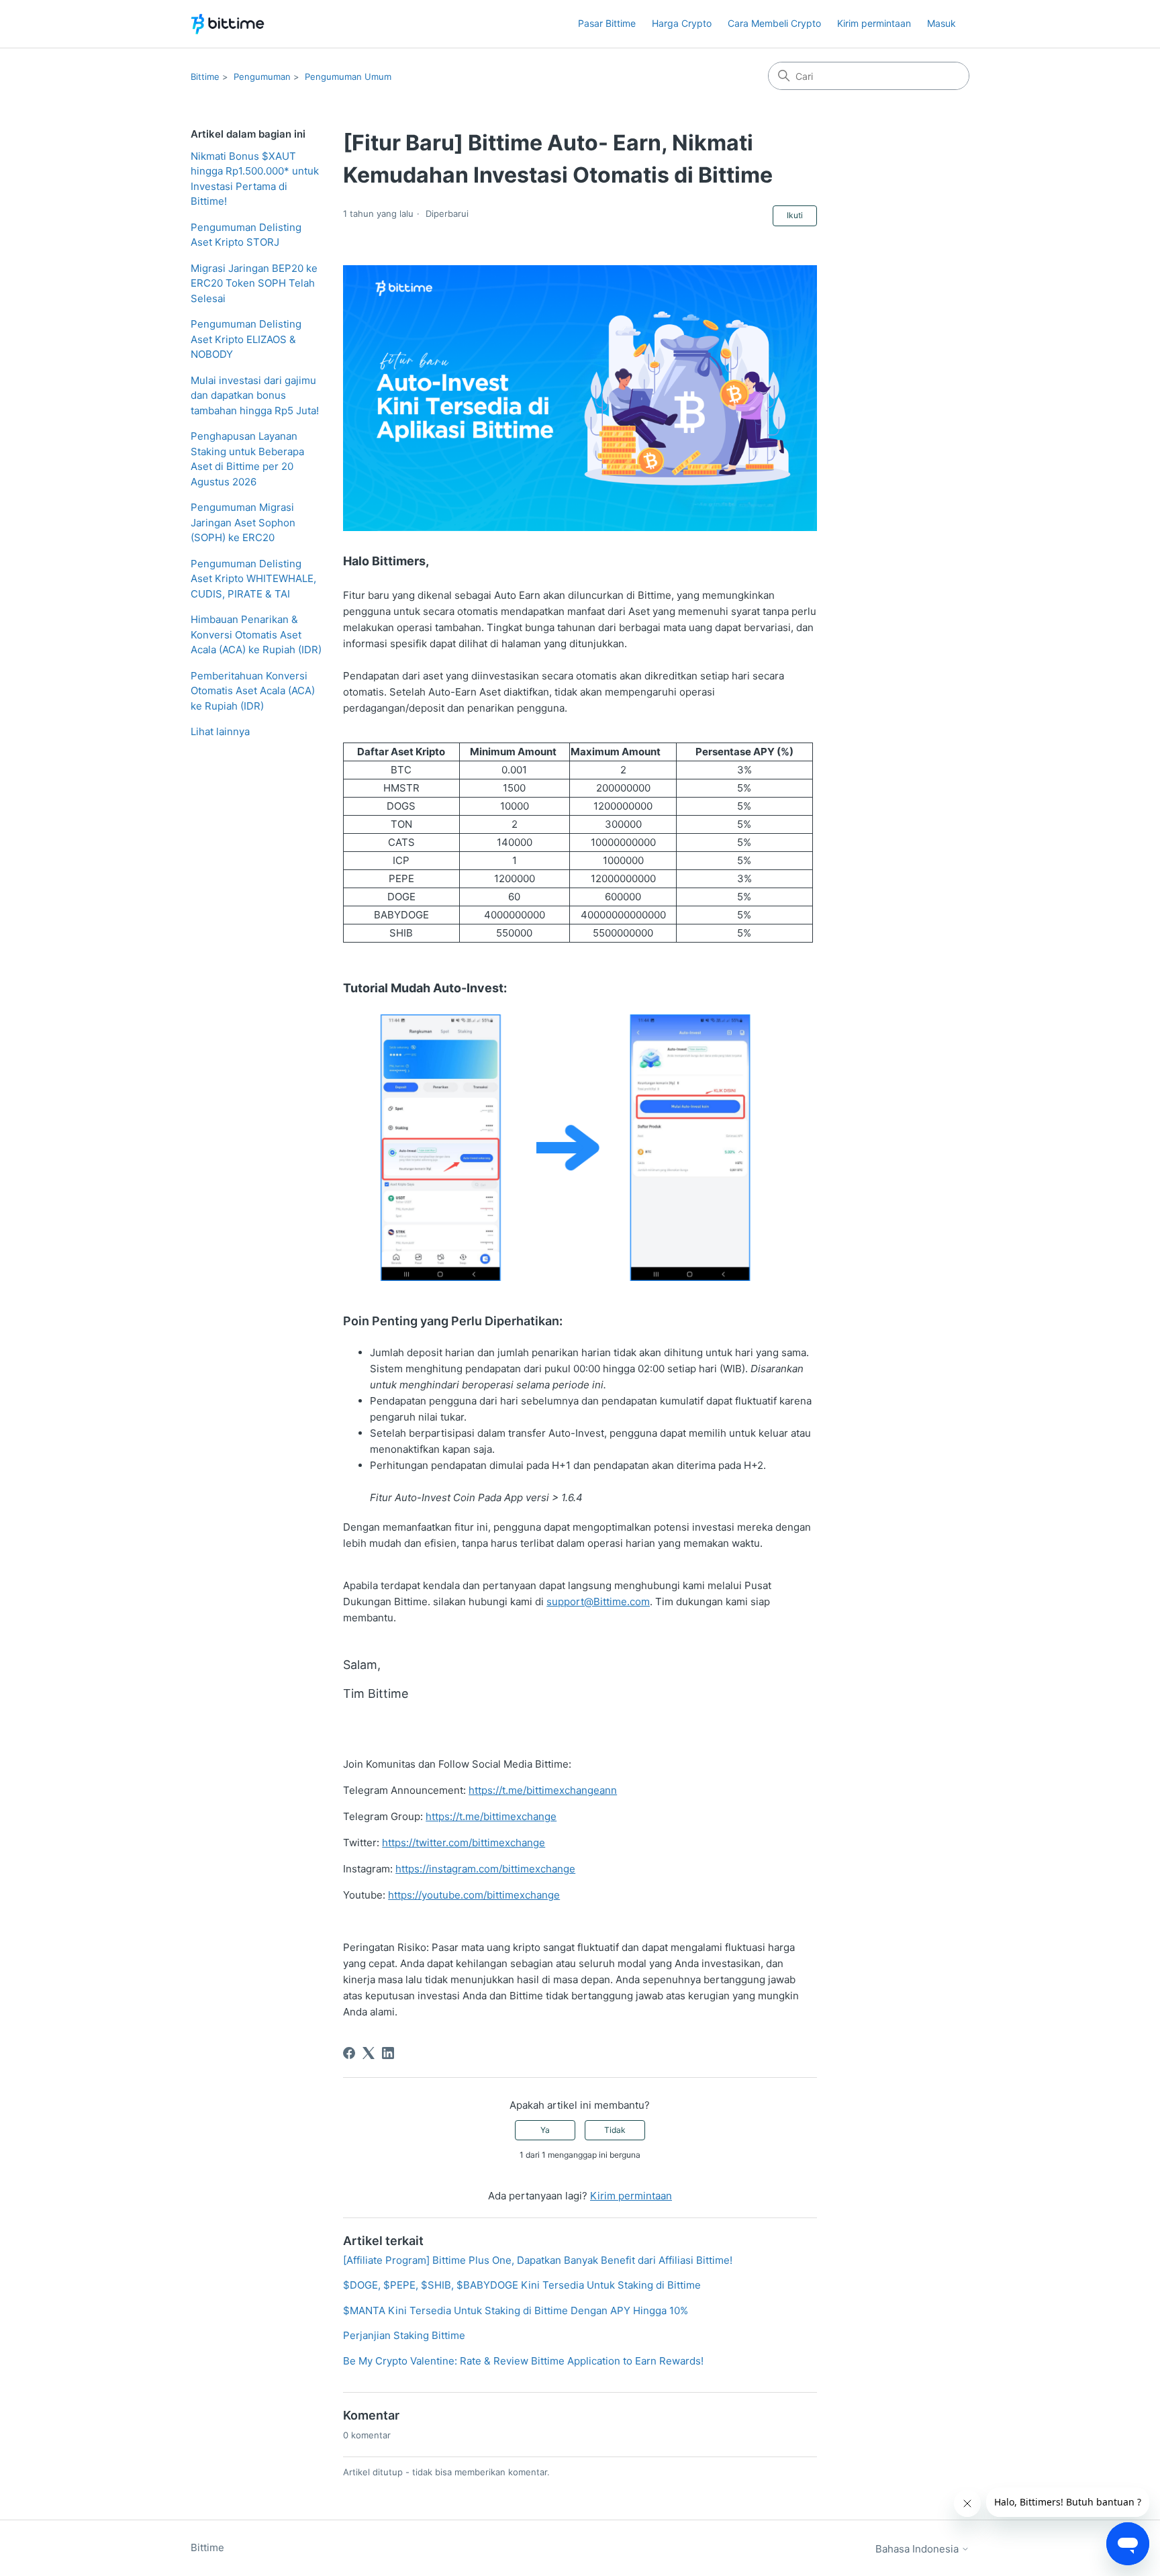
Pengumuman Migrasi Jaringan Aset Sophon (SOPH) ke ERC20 (243, 522)
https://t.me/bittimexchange (491, 1816)
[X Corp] (369, 2053)
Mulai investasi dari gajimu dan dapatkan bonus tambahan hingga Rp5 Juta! (255, 395)
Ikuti (795, 215)
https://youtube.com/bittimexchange (474, 1895)
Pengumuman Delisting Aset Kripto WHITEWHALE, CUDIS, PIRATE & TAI (253, 579)
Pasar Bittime (607, 23)
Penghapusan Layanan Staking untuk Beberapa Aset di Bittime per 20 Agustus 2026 (247, 459)
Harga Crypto (682, 23)
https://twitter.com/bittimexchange (464, 1843)
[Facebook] (349, 2053)
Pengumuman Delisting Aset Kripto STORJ (246, 235)
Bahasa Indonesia (918, 2549)
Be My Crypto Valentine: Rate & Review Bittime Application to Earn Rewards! (523, 2361)
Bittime (205, 77)
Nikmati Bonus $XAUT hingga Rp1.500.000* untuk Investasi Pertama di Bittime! (255, 179)
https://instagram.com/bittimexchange (485, 1869)
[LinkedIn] (388, 2053)
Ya (545, 2130)
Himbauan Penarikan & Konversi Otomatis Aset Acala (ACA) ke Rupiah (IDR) (256, 634)
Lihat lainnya (220, 731)
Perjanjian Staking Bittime (404, 2335)
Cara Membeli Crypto (774, 23)
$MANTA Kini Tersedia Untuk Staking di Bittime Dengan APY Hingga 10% (516, 2310)
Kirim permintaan (874, 23)
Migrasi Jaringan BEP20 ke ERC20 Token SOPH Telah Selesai (254, 283)
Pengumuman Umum (348, 77)
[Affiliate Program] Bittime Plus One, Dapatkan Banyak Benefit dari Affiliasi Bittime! (538, 2260)
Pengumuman (262, 77)
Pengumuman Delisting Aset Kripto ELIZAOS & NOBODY (246, 339)
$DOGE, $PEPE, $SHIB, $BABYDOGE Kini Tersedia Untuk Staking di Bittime (522, 2285)
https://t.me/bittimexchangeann (543, 1790)
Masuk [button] (941, 23)
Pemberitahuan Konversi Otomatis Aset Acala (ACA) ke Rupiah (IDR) (253, 691)
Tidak (615, 2130)
